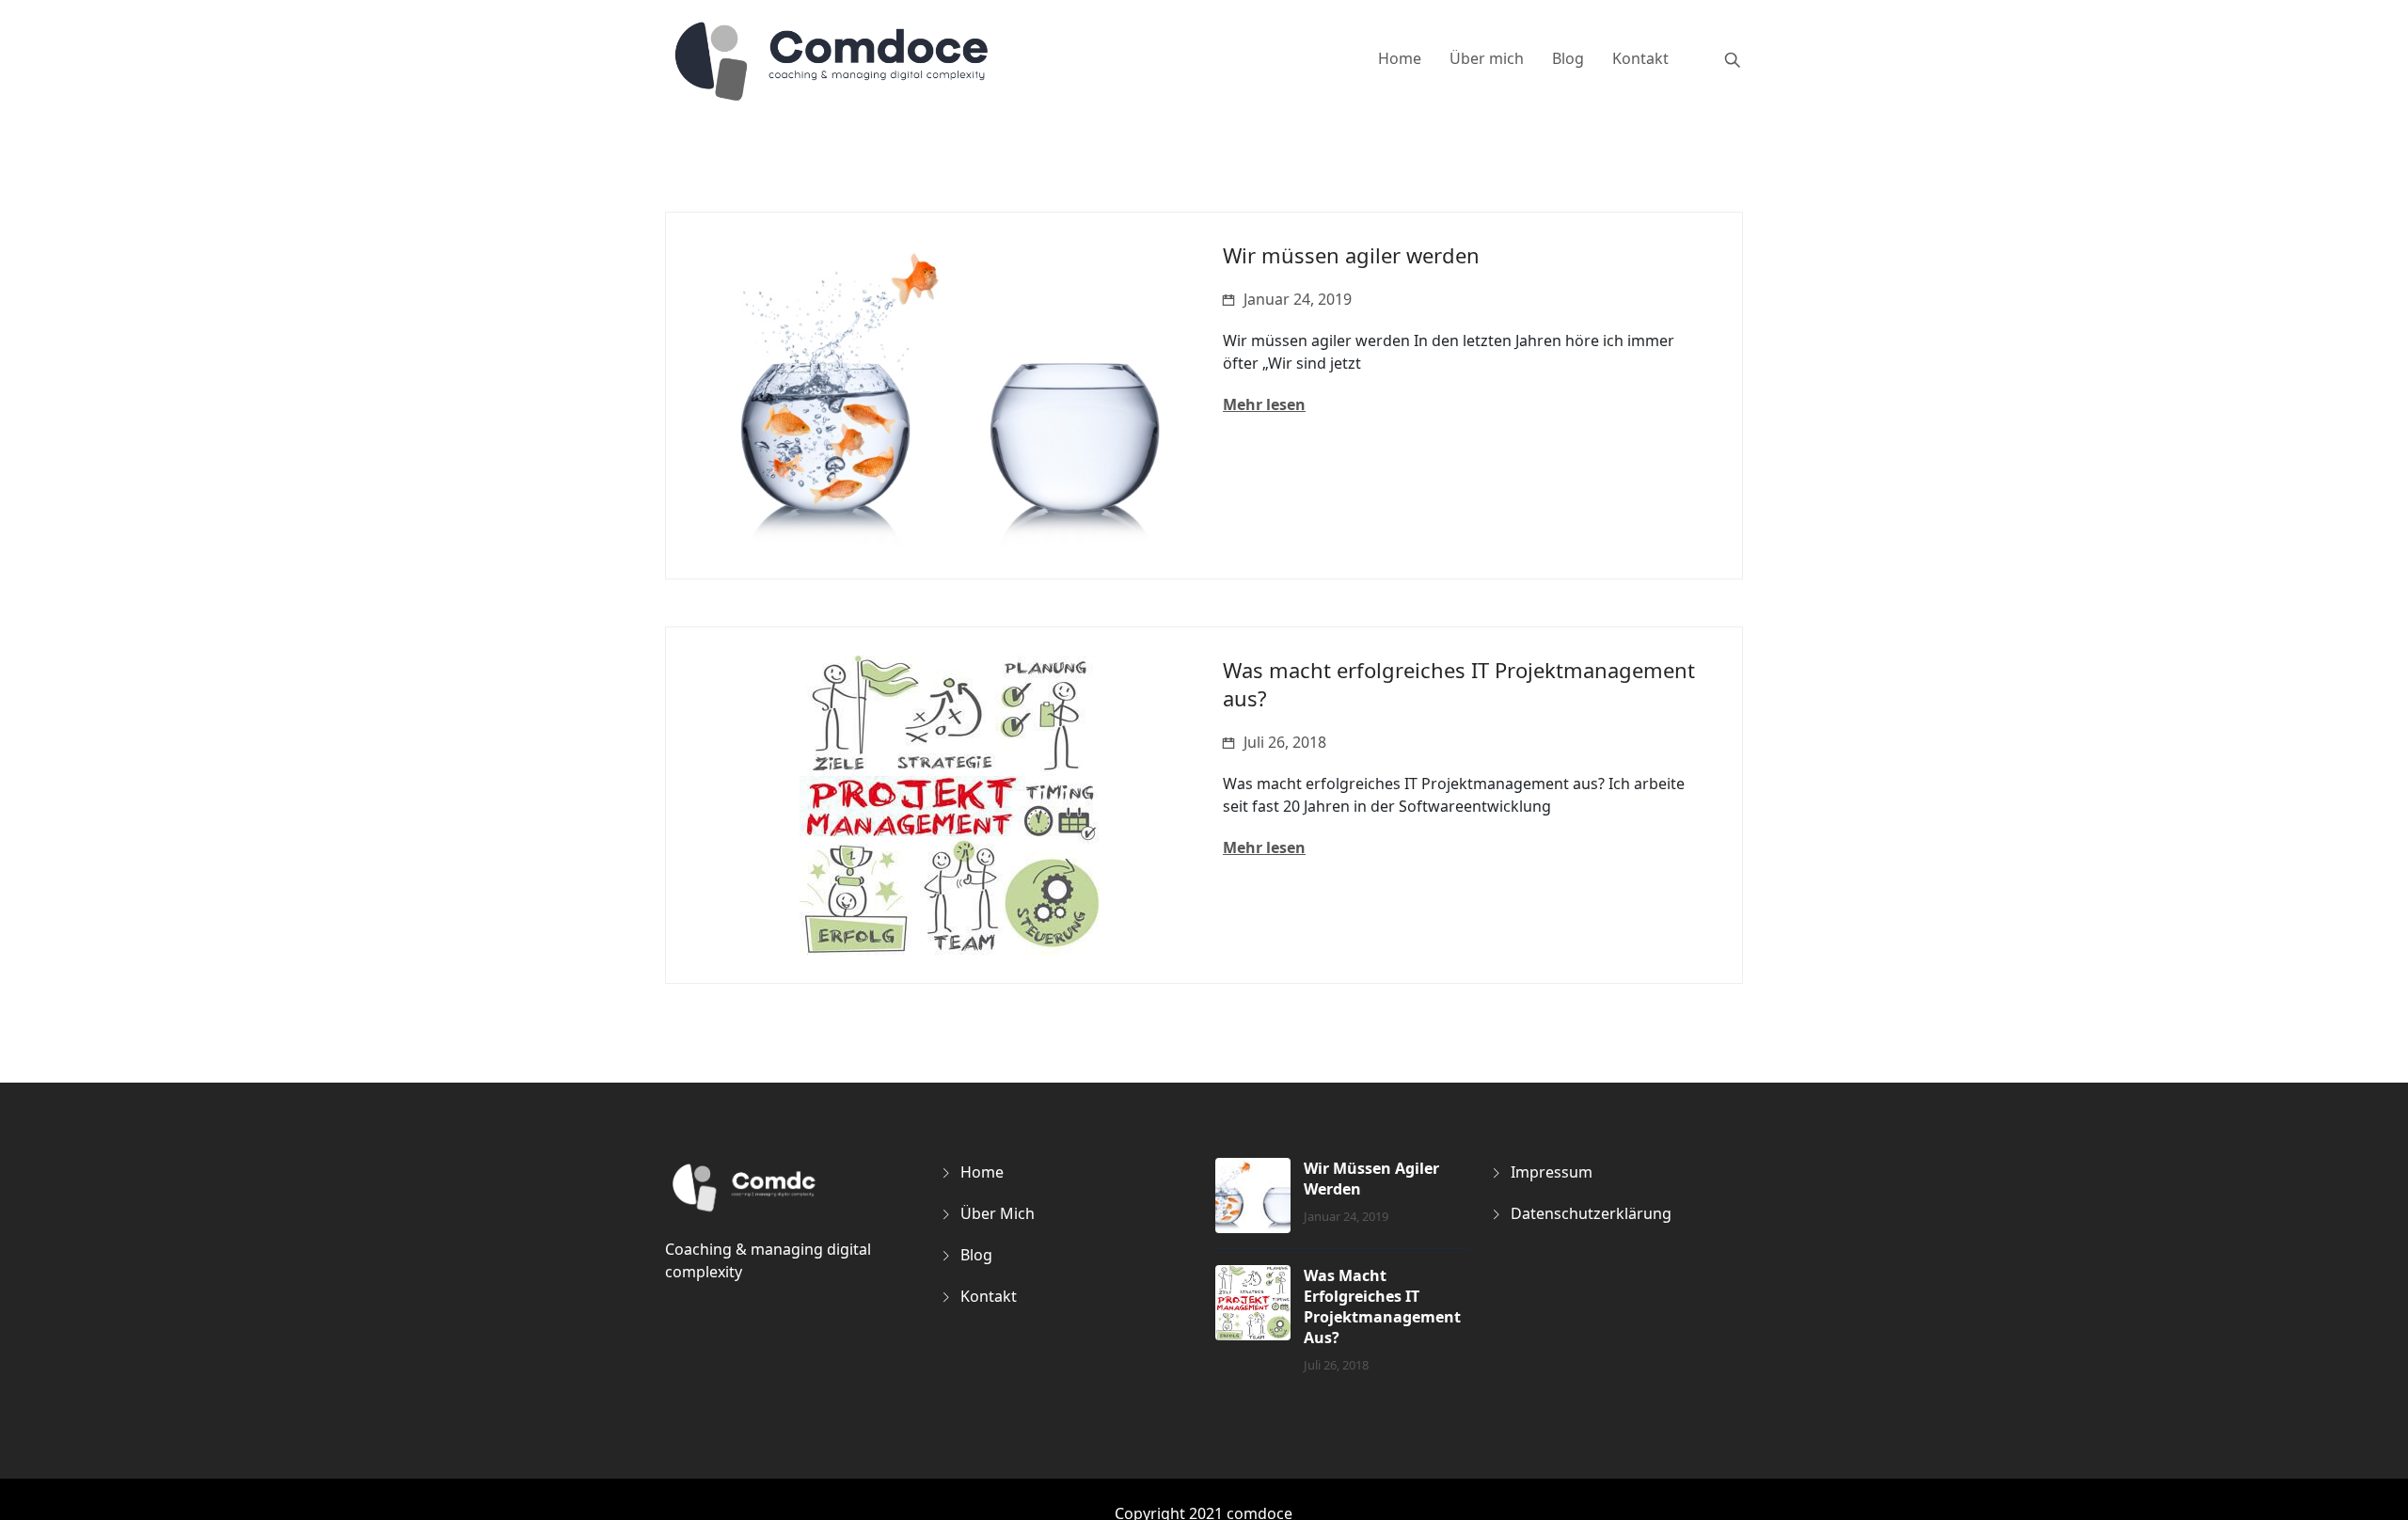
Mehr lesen (1264, 404)
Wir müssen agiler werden (1351, 255)
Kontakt (1640, 58)
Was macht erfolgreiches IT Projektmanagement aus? (1382, 1306)
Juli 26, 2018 (1285, 742)
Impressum (1552, 1172)
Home (1400, 58)
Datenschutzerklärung (1591, 1213)
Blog (1568, 58)
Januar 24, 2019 (1298, 299)
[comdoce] (833, 60)
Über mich (1487, 58)
